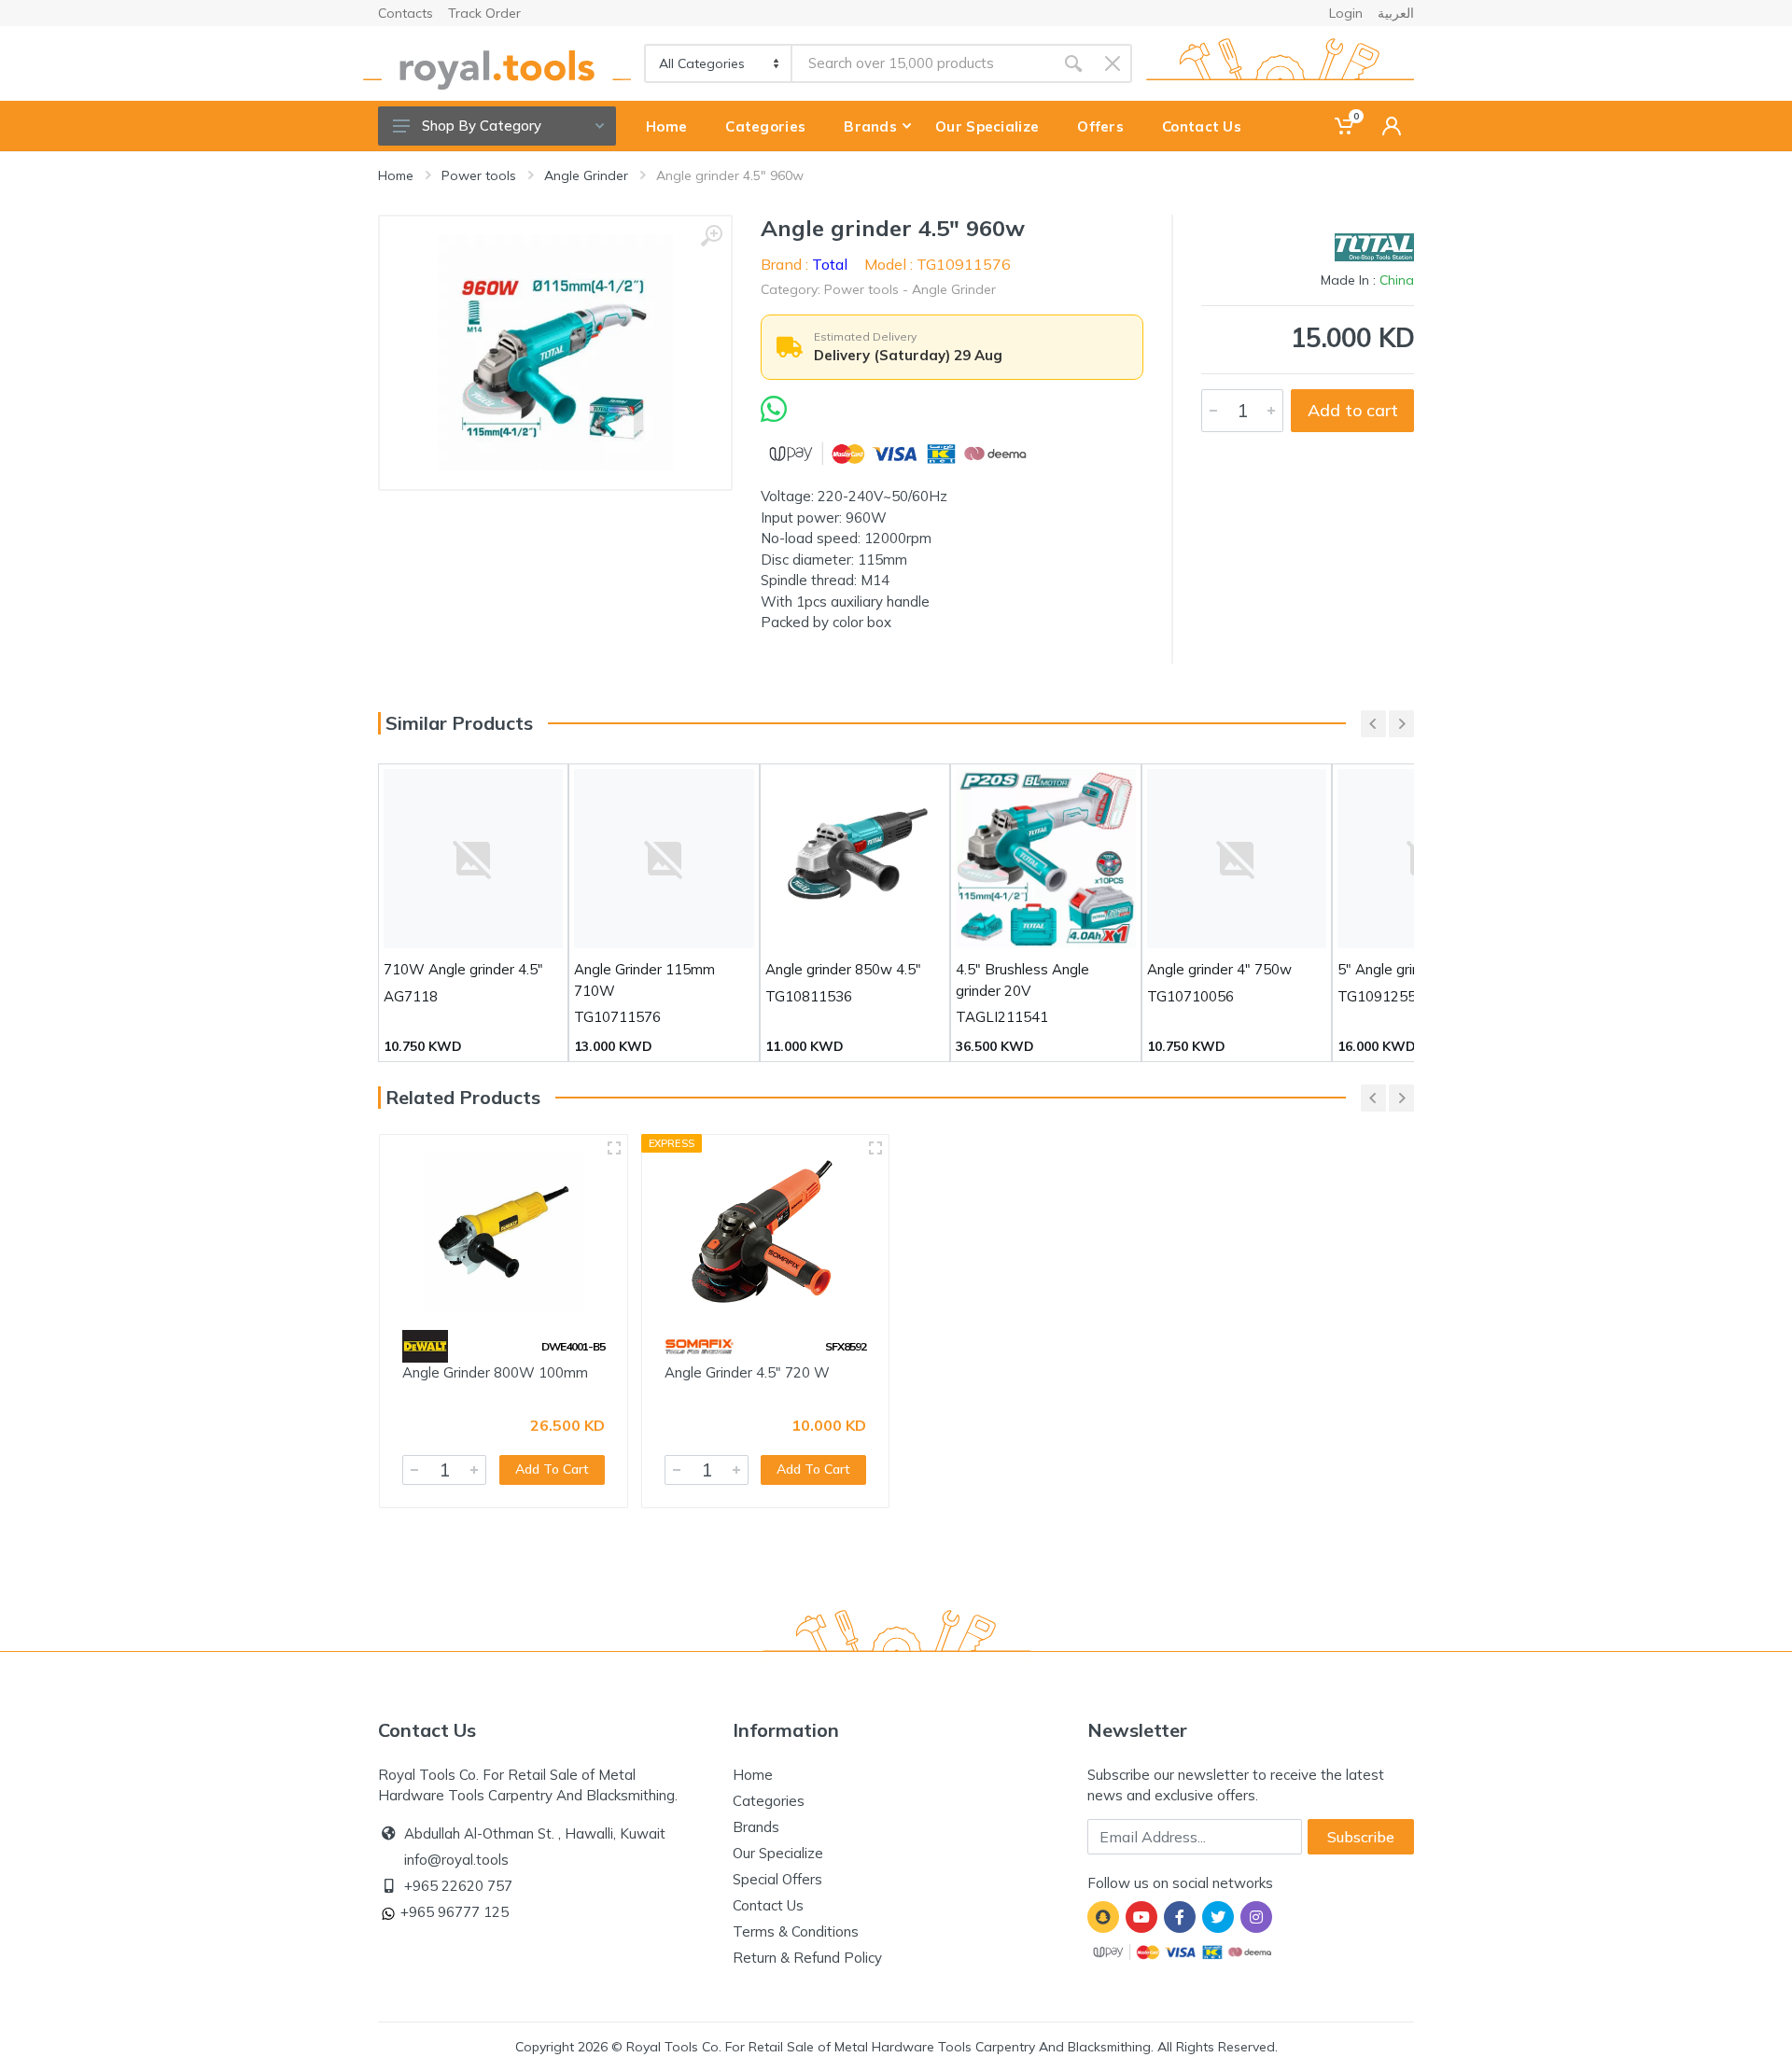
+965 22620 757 (458, 1886)
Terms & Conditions (796, 1931)
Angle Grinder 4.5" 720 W (747, 1372)
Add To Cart (552, 1469)
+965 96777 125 (455, 1912)
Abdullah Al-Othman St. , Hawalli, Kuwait (535, 1833)
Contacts (406, 13)
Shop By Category (482, 126)
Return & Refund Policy (807, 1958)
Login (1346, 13)
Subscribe (1361, 1837)
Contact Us (768, 1905)
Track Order (484, 13)
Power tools (479, 175)
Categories (769, 1801)
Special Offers (777, 1879)
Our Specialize (778, 1853)
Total (830, 264)
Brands (756, 1827)
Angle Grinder (586, 175)
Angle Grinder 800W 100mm (495, 1372)
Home (396, 175)
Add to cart (1353, 410)
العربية (1396, 13)
